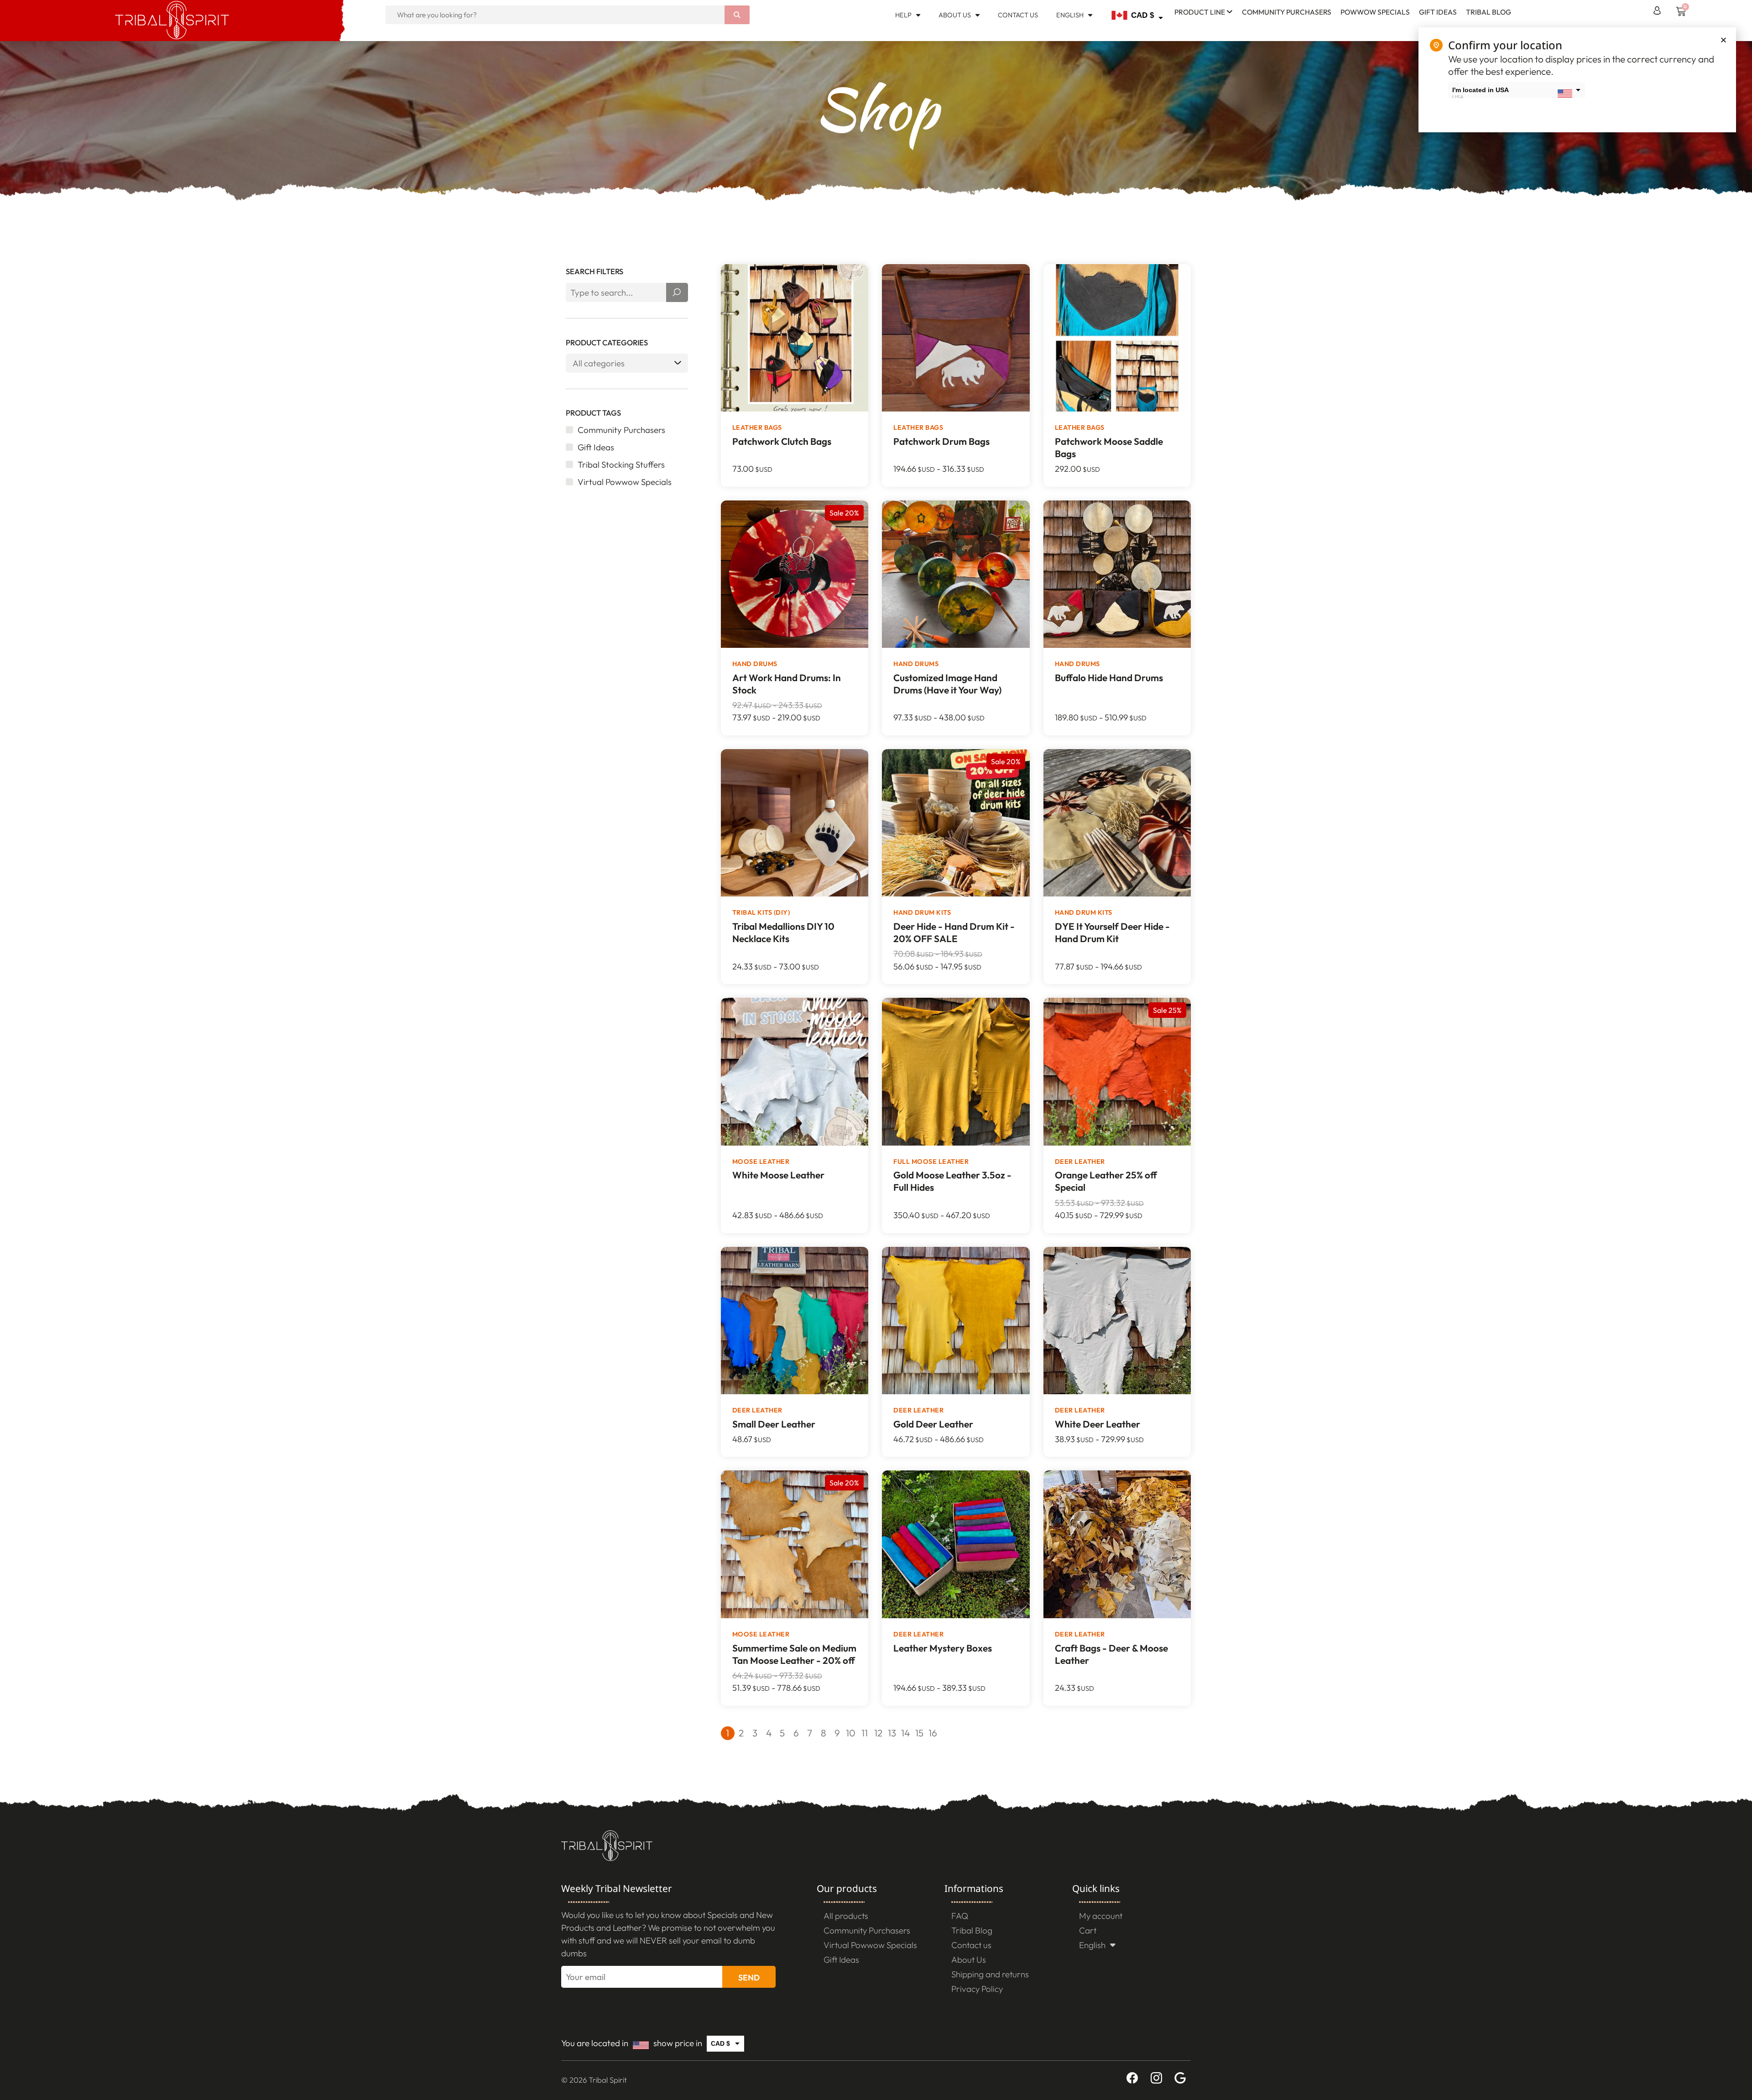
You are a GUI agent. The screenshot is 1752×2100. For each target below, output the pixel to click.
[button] (1723, 40)
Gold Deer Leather (933, 1424)
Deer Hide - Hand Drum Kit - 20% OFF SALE (954, 932)
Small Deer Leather (774, 1424)
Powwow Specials (1375, 12)
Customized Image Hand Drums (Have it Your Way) (947, 684)
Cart (1088, 1930)
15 (919, 1733)
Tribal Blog (1489, 12)
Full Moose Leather (931, 1162)
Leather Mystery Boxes (943, 1648)
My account (1101, 1916)
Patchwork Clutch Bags (782, 441)
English (1070, 15)
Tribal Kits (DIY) (761, 912)
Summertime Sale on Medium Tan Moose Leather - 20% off (794, 1654)
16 (933, 1733)
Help (903, 15)
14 (905, 1733)
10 (851, 1733)
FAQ (960, 1916)
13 (892, 1733)
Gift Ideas (1438, 12)
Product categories (607, 343)
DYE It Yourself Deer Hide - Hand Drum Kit (1112, 932)
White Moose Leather (778, 1175)
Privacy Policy (977, 1989)
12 (878, 1733)
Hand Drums (755, 664)
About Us (955, 15)
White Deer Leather (1098, 1424)
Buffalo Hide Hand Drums (1109, 677)
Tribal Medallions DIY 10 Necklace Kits (783, 932)
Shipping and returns (990, 1974)
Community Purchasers (1287, 12)
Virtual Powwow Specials (870, 1945)
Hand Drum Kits (922, 912)
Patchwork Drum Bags (941, 441)
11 (865, 1733)
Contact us (1018, 15)
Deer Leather (1080, 1162)
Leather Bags (757, 427)
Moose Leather (761, 1162)
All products (846, 1916)
